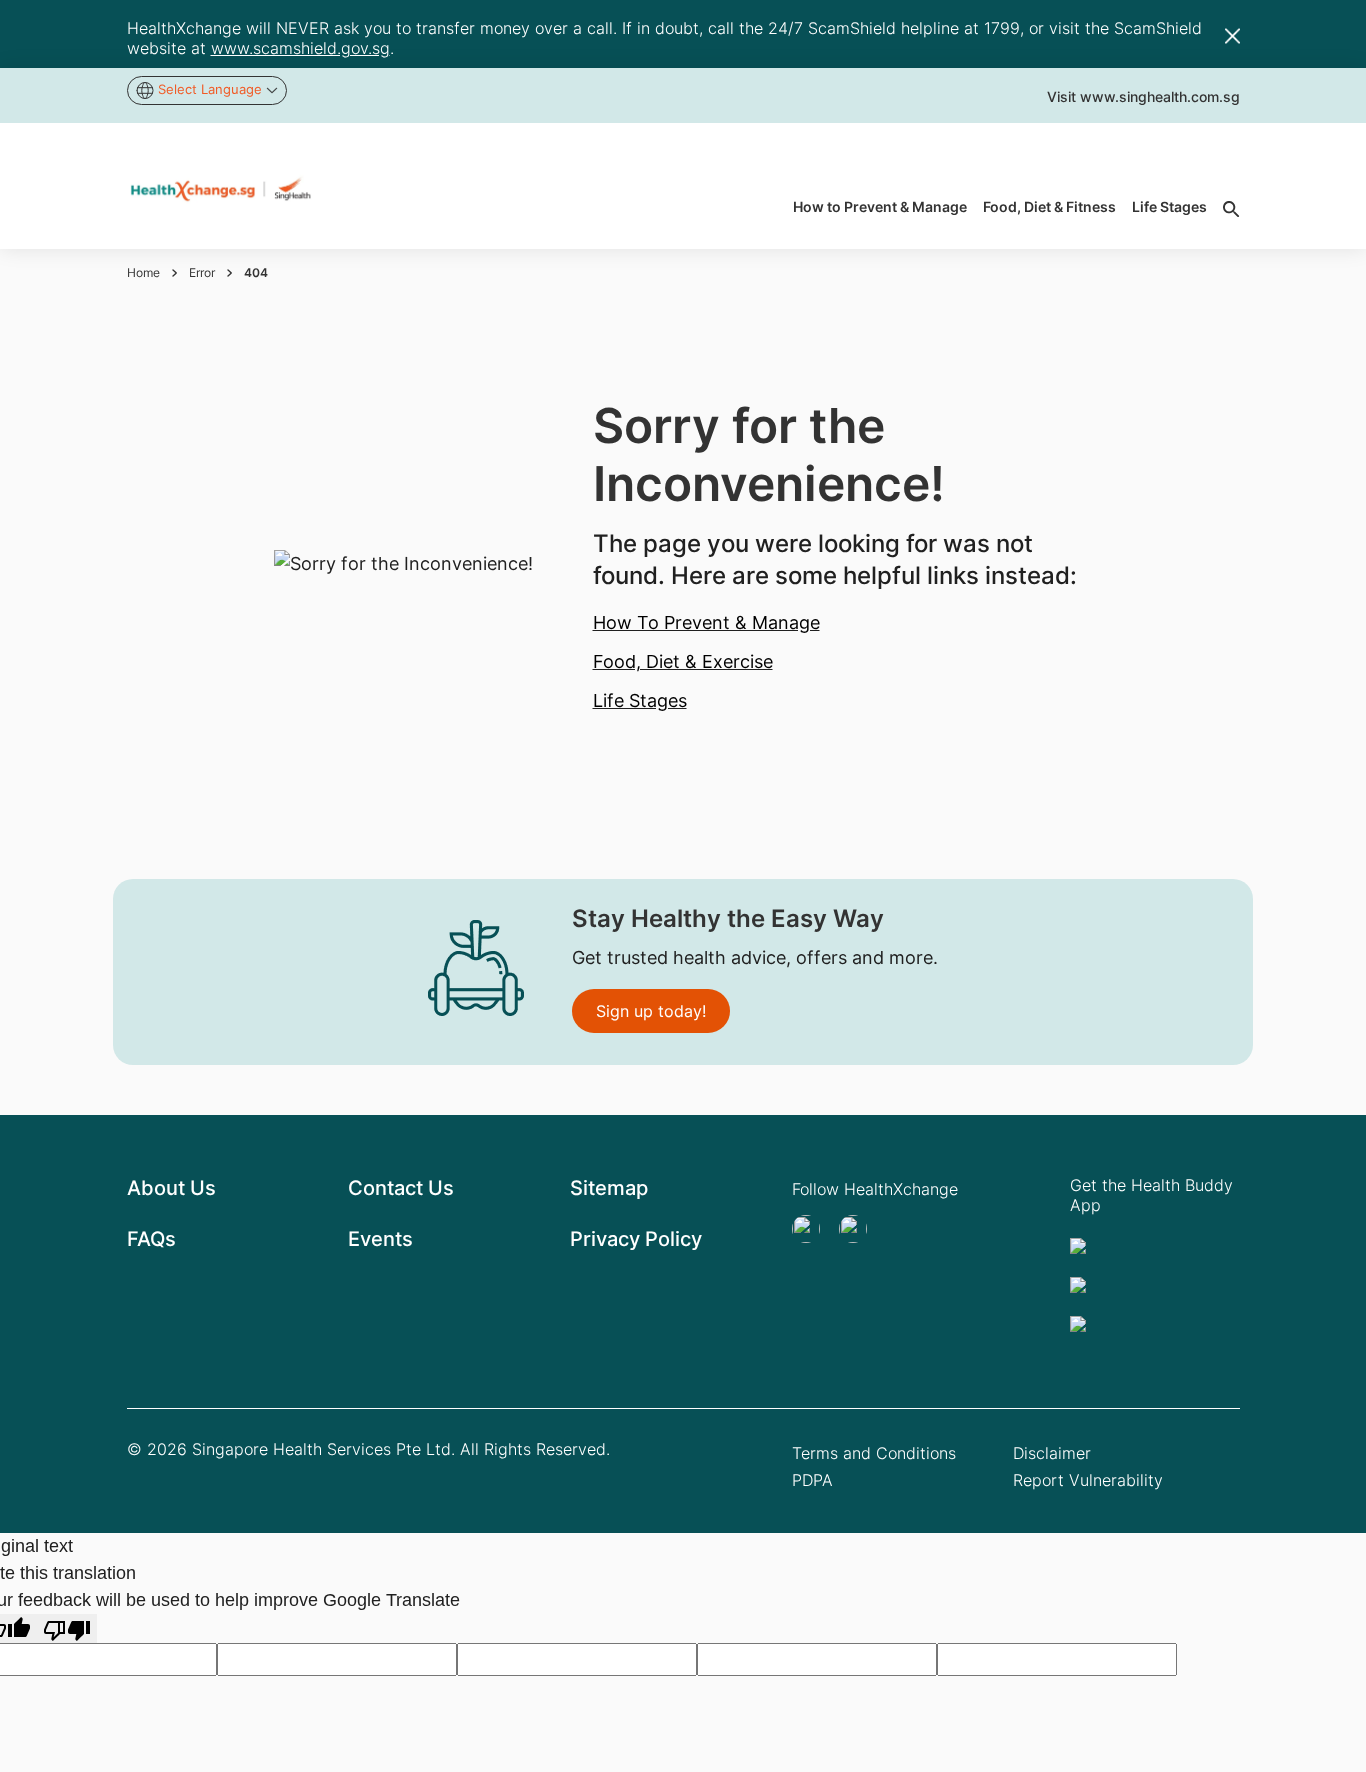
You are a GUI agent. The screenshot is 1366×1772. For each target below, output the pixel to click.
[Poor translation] (67, 1628)
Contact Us (401, 1188)
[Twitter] (812, 1229)
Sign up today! (651, 1011)
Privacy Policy (636, 1239)
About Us (171, 1188)
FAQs (151, 1239)
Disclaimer (1052, 1453)
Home (143, 272)
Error (202, 272)
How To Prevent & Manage (706, 622)
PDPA (812, 1480)
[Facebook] (859, 1229)
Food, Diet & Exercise (683, 661)
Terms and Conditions (874, 1453)
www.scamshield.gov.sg (300, 48)
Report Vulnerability (1088, 1480)
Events (380, 1239)
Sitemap (609, 1188)
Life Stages (640, 700)
